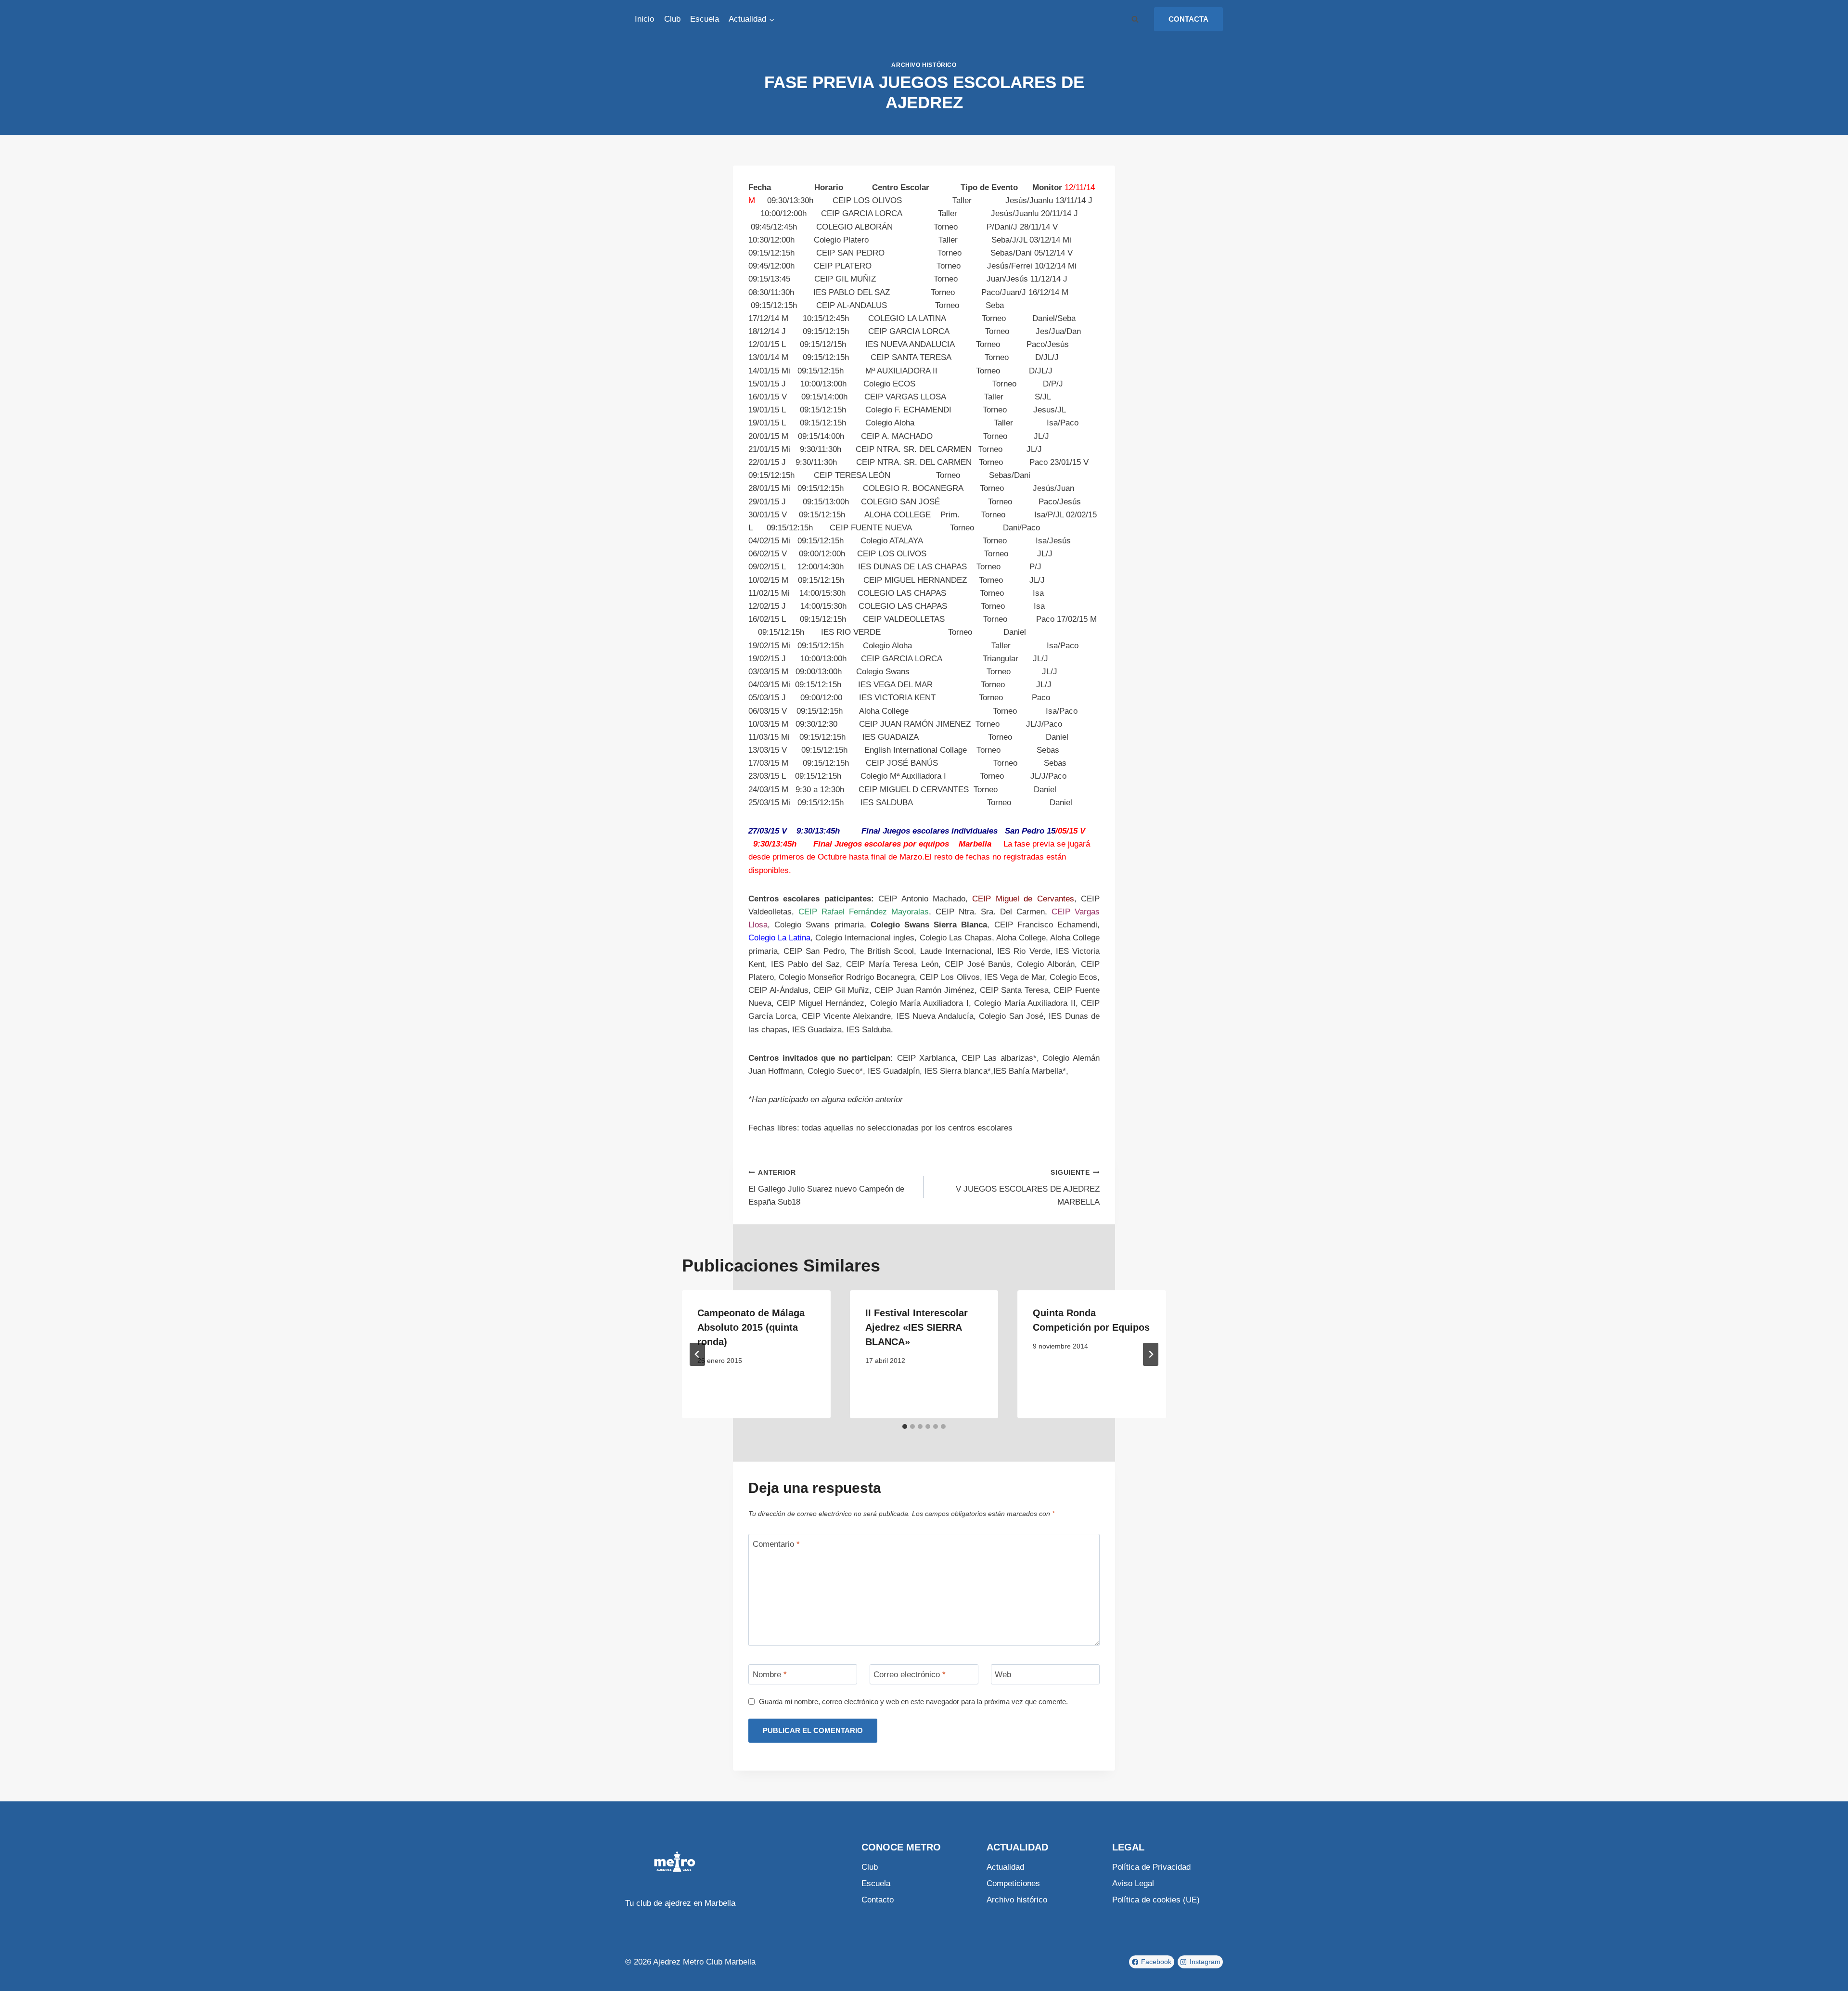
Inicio (644, 19)
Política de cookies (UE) (1156, 1900)
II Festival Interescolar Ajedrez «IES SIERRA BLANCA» (917, 1327)
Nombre (770, 1675)
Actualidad (1005, 1867)
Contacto (878, 1900)
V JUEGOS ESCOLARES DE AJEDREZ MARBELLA (1028, 1188)
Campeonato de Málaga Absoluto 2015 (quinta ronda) (751, 1327)
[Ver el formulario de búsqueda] (1135, 19)
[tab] (905, 1426)
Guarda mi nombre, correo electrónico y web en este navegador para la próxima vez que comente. (913, 1702)
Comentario (776, 1544)
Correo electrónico (910, 1675)
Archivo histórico (924, 65)
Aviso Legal (1133, 1883)
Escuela (705, 19)
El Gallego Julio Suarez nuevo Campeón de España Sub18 (826, 1188)
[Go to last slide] (697, 1354)
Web (1003, 1675)
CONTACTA (1188, 19)
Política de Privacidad (1151, 1867)
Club (672, 19)
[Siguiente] (1151, 1354)
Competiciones (1013, 1883)
